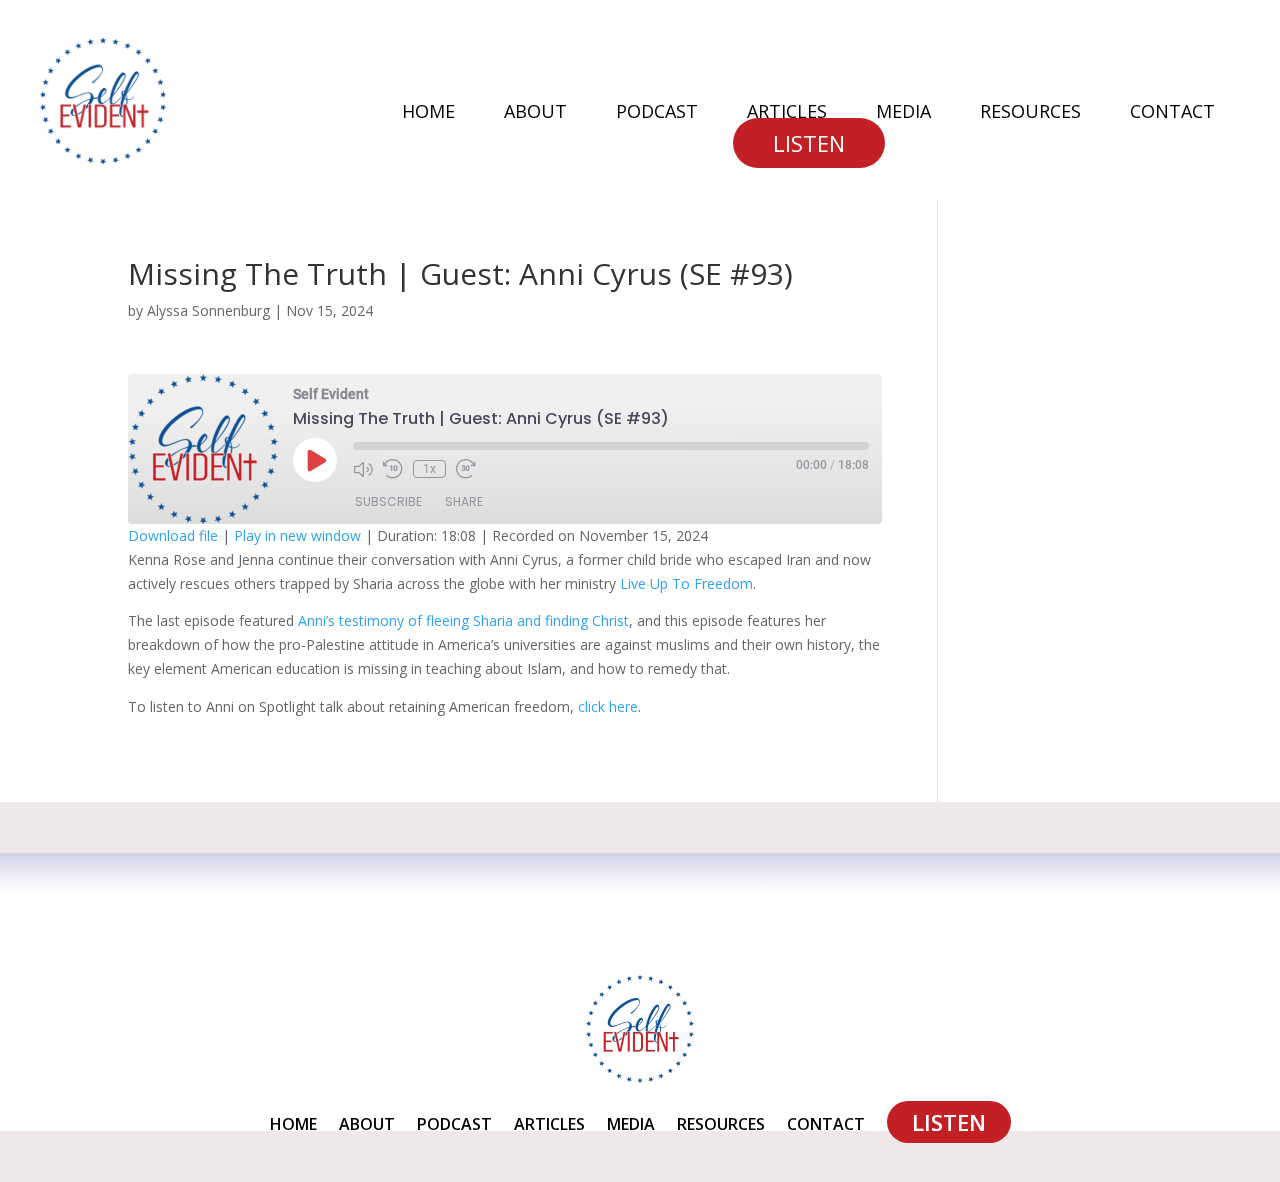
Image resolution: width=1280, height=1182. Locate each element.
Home (428, 113)
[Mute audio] (363, 469)
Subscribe (388, 501)
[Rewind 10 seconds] (393, 469)
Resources (1030, 113)
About (535, 113)
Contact (1172, 113)
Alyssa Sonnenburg (208, 310)
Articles (787, 113)
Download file (173, 535)
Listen (809, 143)
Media (903, 113)
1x (429, 469)
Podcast (657, 113)
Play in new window (297, 535)
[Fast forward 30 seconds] (466, 469)
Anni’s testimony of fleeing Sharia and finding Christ (463, 620)
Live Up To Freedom (686, 583)
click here (608, 706)
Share (464, 501)
